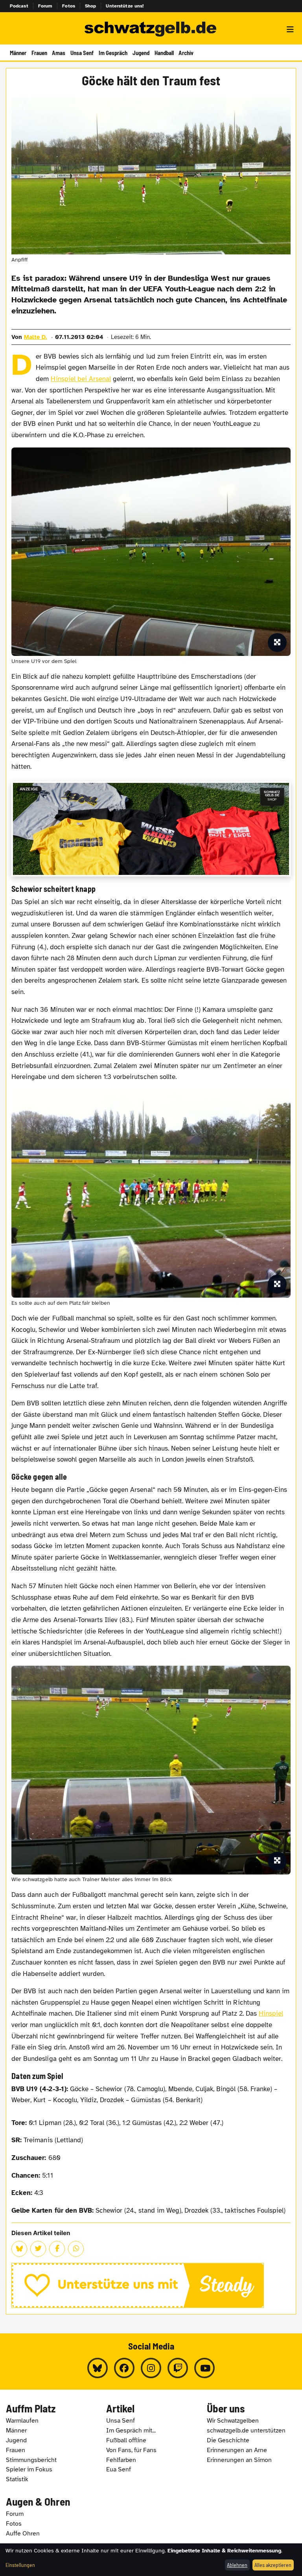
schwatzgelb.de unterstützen (246, 2431)
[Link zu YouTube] (204, 2368)
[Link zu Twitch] (178, 2368)
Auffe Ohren (23, 2534)
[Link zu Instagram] (151, 2368)
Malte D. (36, 337)
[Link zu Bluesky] (98, 2368)
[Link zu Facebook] (124, 2368)
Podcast (19, 6)
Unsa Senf (82, 53)
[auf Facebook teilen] (57, 2249)
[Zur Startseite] (151, 29)
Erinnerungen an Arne (237, 2450)
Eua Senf (119, 2469)
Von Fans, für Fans (131, 2450)
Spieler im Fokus (29, 2469)
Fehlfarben (121, 2460)
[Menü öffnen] (290, 29)
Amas (59, 53)
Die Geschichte (228, 2440)
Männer (18, 53)
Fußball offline (126, 2440)
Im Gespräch (113, 53)
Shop (91, 6)
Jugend (141, 53)
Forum (45, 6)
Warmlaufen (22, 2421)
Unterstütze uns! (125, 6)
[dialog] (151, 2560)
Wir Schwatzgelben (233, 2421)
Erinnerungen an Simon (239, 2460)
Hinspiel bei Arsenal (81, 379)
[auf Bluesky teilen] (19, 2249)
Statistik (17, 2479)
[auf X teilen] (38, 2249)
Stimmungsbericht (31, 2460)
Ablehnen (237, 2565)
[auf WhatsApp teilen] (76, 2249)
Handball (164, 53)
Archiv (186, 53)
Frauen (39, 53)
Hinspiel (271, 2013)
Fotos (69, 6)
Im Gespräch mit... (131, 2431)
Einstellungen (20, 2565)
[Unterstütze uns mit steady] (151, 2285)
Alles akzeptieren (273, 2565)
